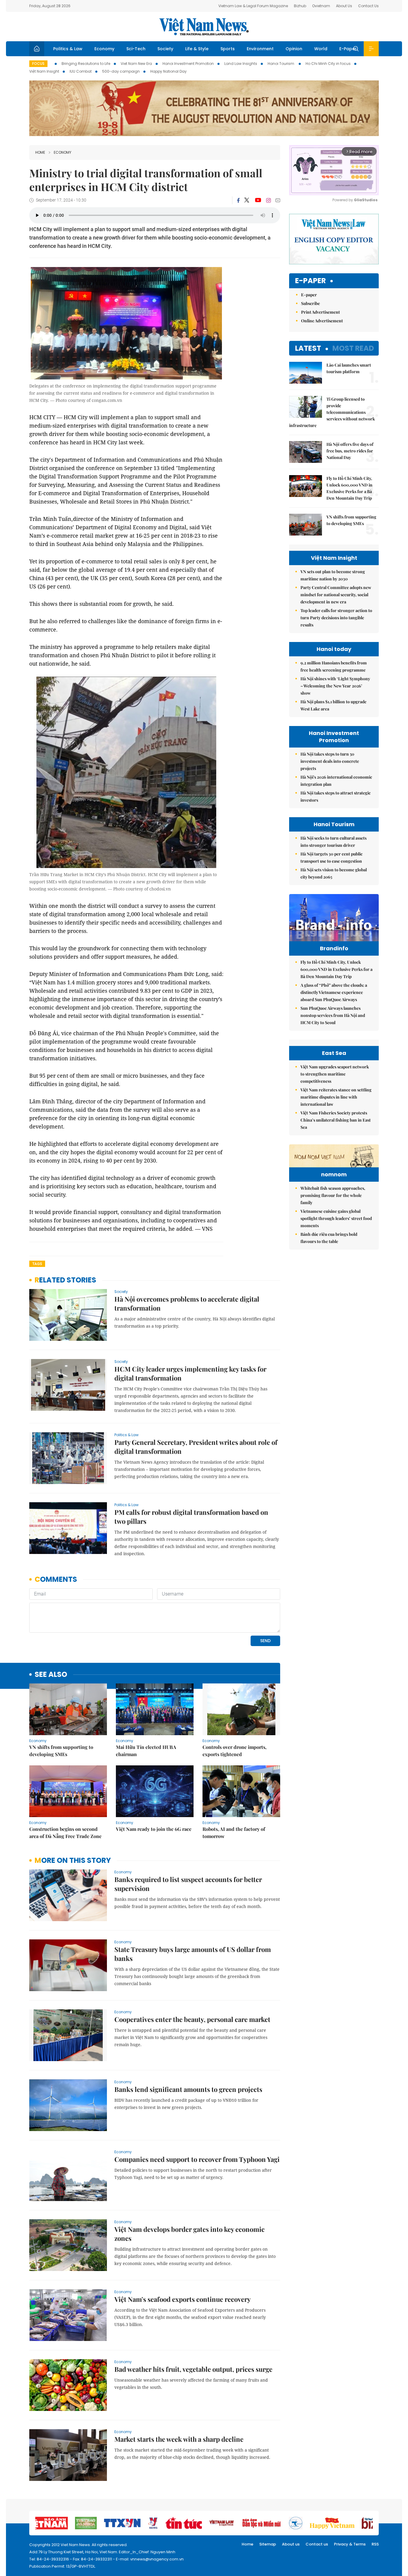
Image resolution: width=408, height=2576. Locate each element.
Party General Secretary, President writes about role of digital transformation (196, 1447)
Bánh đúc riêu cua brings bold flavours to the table (329, 1238)
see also (51, 1675)
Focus (38, 64)
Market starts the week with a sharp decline (179, 2439)
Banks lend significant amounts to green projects (188, 2089)
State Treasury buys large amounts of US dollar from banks (193, 1954)
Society (165, 49)
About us (291, 2544)
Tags (37, 1264)
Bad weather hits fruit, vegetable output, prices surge (193, 2369)
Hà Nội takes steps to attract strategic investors (336, 796)
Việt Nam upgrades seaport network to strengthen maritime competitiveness (335, 1074)
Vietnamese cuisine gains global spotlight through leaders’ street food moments (336, 1218)
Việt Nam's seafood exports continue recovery (182, 2299)
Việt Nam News (204, 27)
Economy (104, 49)
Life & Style (197, 49)
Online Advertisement (322, 321)
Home (40, 152)
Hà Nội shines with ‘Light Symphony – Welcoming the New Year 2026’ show (335, 686)
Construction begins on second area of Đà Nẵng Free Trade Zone (65, 1833)
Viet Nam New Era (136, 64)
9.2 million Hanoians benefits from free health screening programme (334, 666)
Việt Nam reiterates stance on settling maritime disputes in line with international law (336, 1097)
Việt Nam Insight (44, 71)
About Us (344, 6)
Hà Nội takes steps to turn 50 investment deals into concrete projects (330, 761)
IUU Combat (81, 71)
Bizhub (300, 6)
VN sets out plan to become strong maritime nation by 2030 (333, 575)
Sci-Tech (136, 49)
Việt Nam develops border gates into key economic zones (190, 2234)
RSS (375, 2544)
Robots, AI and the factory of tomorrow (234, 1833)
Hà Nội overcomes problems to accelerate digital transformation (187, 1303)
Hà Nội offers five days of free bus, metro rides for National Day (350, 451)
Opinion (294, 49)
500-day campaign (121, 71)
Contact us (317, 2544)
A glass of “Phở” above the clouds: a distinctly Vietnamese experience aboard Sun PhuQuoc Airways (334, 992)
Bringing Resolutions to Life (86, 64)
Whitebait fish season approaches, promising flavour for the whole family (333, 1195)
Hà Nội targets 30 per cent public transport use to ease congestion (332, 857)
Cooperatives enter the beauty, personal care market (192, 2019)
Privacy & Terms (350, 2544)
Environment (260, 49)
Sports (228, 49)
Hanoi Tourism (281, 64)
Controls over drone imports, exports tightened (234, 1751)
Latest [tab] (308, 348)
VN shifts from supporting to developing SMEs (61, 1751)
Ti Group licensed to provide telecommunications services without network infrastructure (332, 412)
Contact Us (368, 6)
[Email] (278, 200)
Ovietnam (321, 6)
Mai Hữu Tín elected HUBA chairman (146, 1751)
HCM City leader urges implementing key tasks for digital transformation (190, 1373)
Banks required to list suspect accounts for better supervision (188, 1884)
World (321, 49)
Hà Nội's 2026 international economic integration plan (336, 781)
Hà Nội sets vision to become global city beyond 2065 (334, 873)
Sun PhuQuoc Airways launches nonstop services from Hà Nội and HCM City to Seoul (333, 1015)
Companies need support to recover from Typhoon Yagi (197, 2159)
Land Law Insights (241, 64)
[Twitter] (247, 200)
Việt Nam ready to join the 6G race (154, 1829)
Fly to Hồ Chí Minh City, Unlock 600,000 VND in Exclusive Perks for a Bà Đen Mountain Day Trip (349, 488)
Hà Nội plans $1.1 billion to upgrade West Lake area (333, 705)
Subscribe (310, 303)
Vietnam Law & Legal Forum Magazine (253, 6)
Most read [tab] (353, 348)
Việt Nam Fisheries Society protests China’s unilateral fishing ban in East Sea (336, 1120)
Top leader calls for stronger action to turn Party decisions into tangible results (336, 618)
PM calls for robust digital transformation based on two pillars (191, 1517)
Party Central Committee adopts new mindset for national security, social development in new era (336, 595)
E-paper (310, 281)
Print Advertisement (320, 312)
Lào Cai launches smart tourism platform (349, 368)
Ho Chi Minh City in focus (328, 64)
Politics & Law (68, 49)
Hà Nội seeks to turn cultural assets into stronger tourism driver (333, 842)
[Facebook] (238, 200)
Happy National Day (168, 71)
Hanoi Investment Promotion (188, 64)
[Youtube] (258, 200)
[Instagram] (269, 200)
